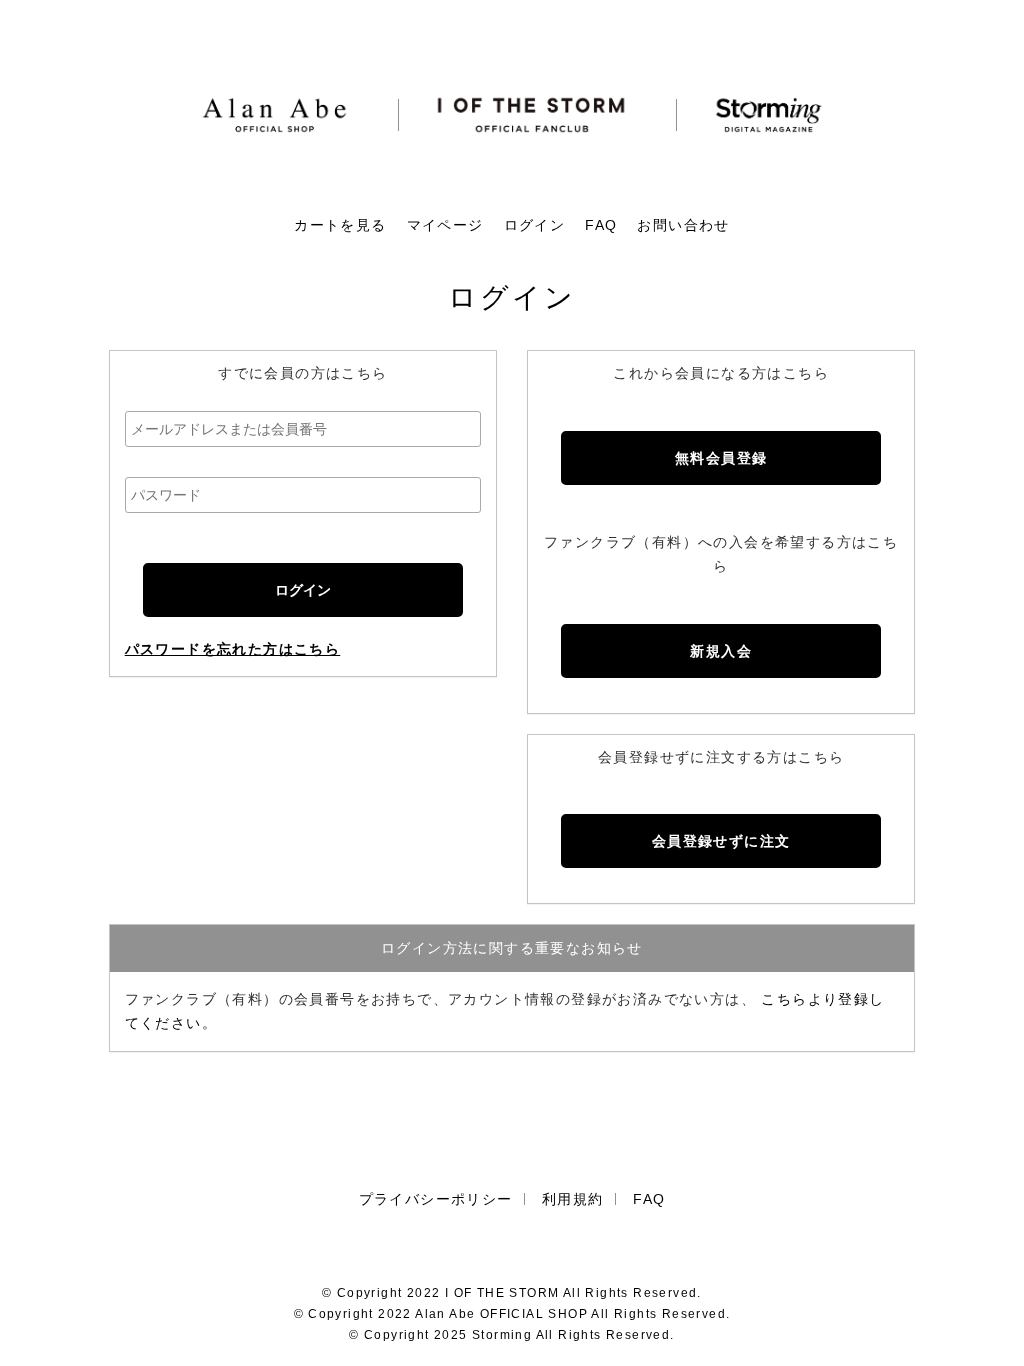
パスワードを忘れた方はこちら (233, 649)
